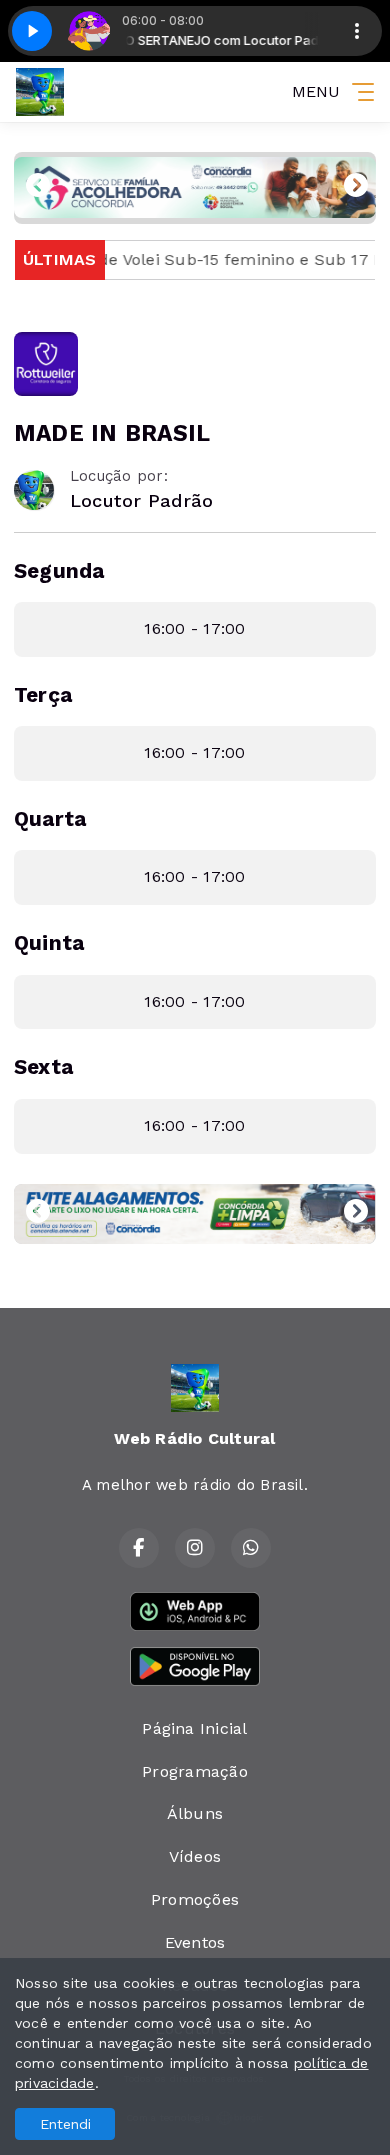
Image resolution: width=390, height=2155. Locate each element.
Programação (195, 1771)
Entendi (65, 2124)
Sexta (43, 1067)
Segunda (59, 571)
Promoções (195, 1899)
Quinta (49, 943)
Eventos (195, 1942)
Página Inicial (194, 1728)
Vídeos (195, 1856)
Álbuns (195, 1813)
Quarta (50, 819)
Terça (43, 695)
